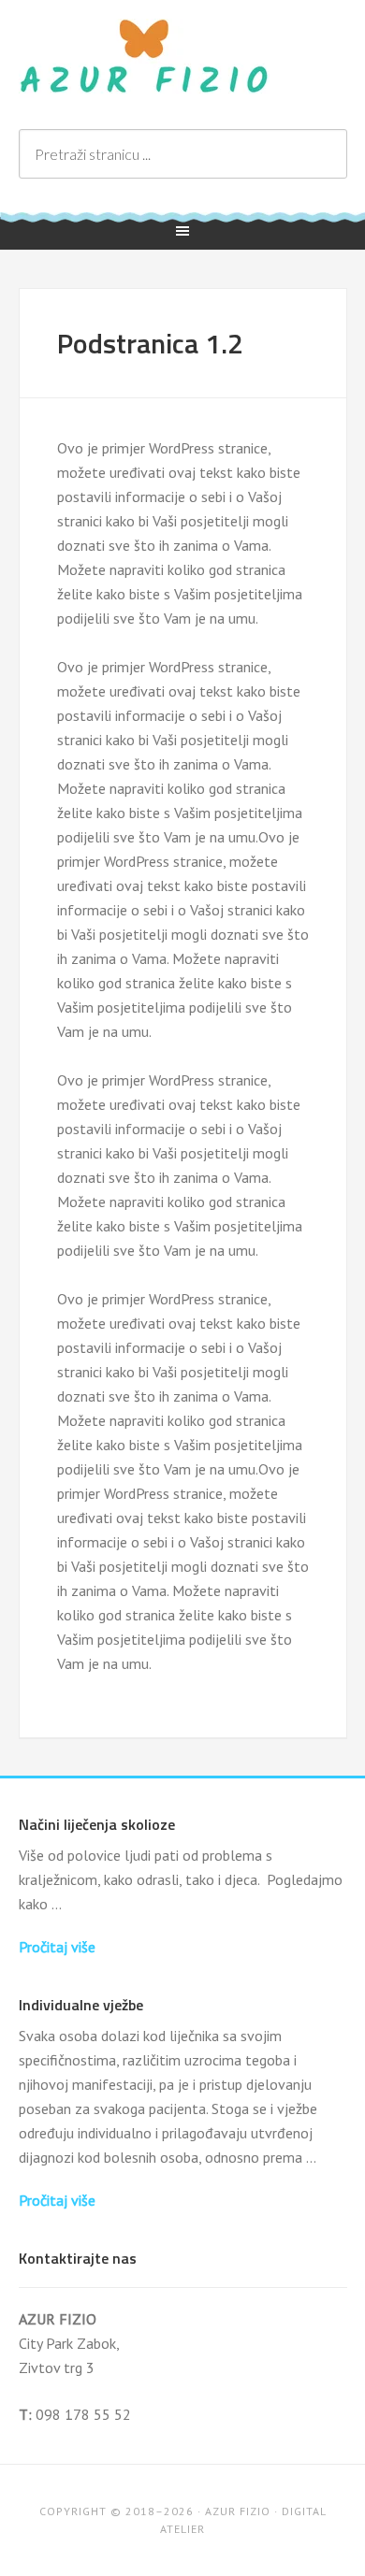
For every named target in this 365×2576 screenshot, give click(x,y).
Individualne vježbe (81, 2005)
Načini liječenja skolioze (97, 1824)
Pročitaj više (57, 1947)
